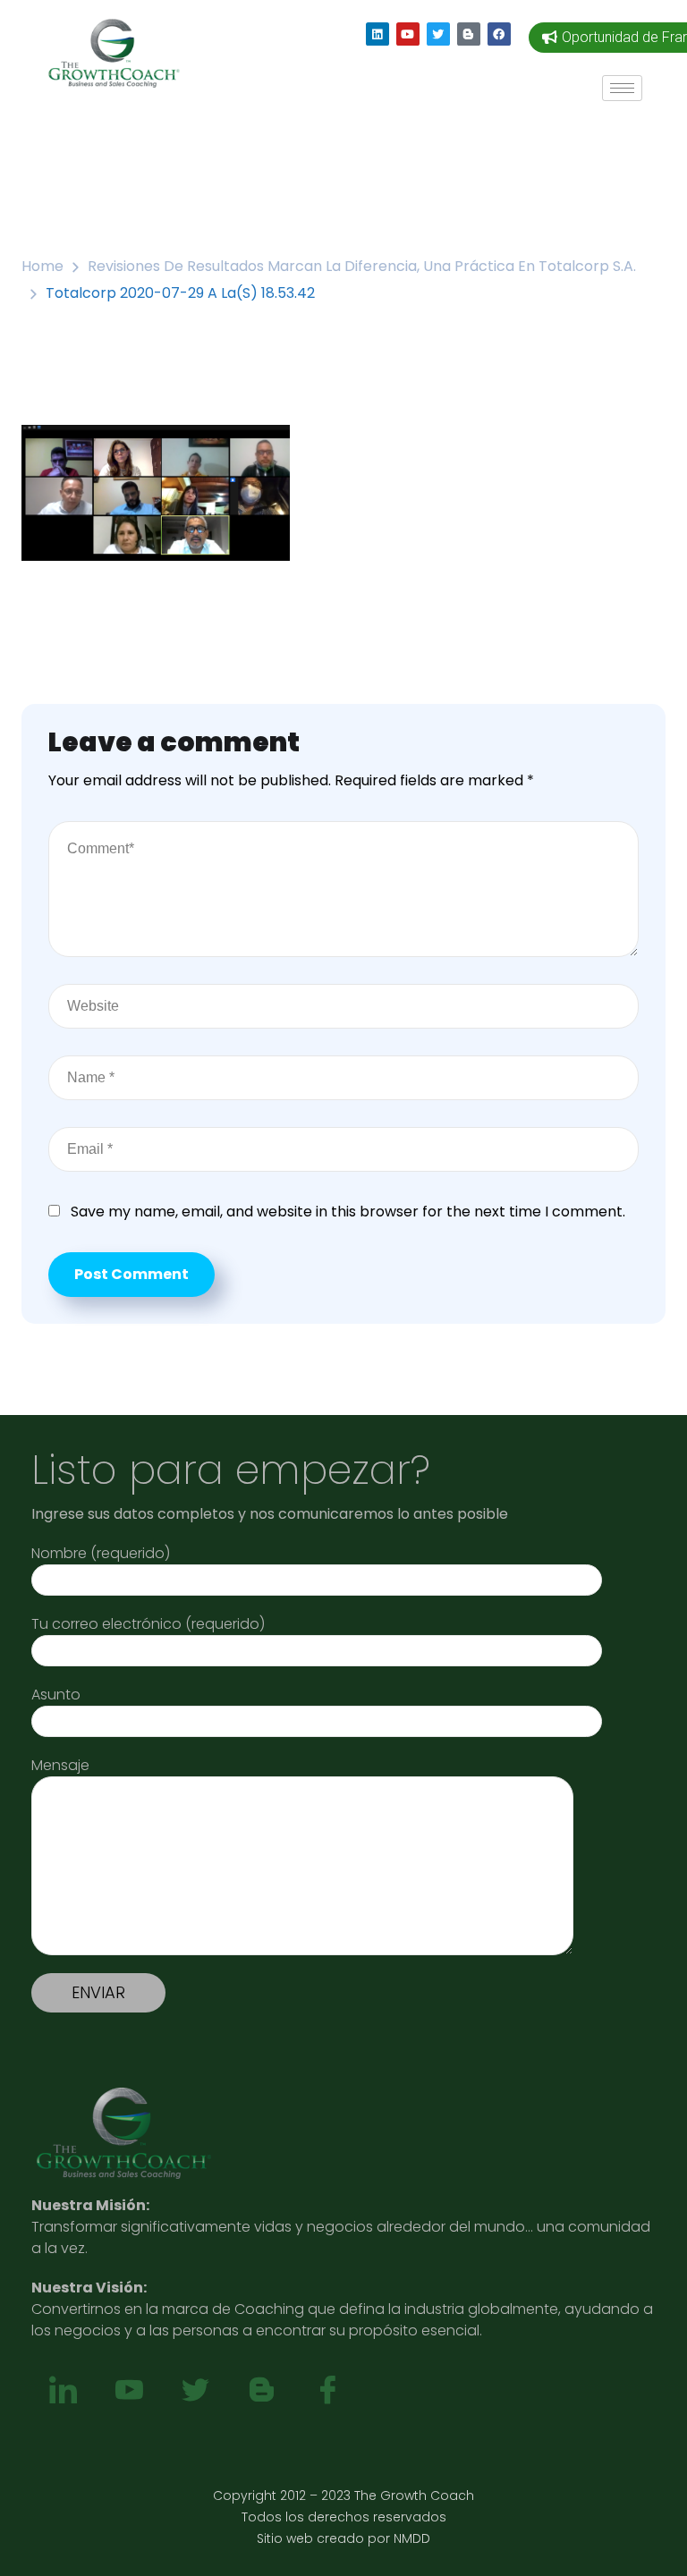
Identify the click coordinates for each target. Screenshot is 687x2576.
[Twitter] (438, 34)
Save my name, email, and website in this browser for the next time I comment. (348, 1212)
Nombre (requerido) (101, 1553)
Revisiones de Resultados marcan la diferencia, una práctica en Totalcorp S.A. (362, 266)
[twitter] (195, 2391)
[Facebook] (499, 34)
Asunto (56, 1695)
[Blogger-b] (469, 34)
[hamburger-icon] (622, 88)
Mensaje (60, 1765)
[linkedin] (63, 2391)
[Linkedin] (377, 34)
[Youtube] (408, 34)
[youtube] (129, 2391)
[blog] (261, 2391)
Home (42, 266)
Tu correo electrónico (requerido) (148, 1624)
